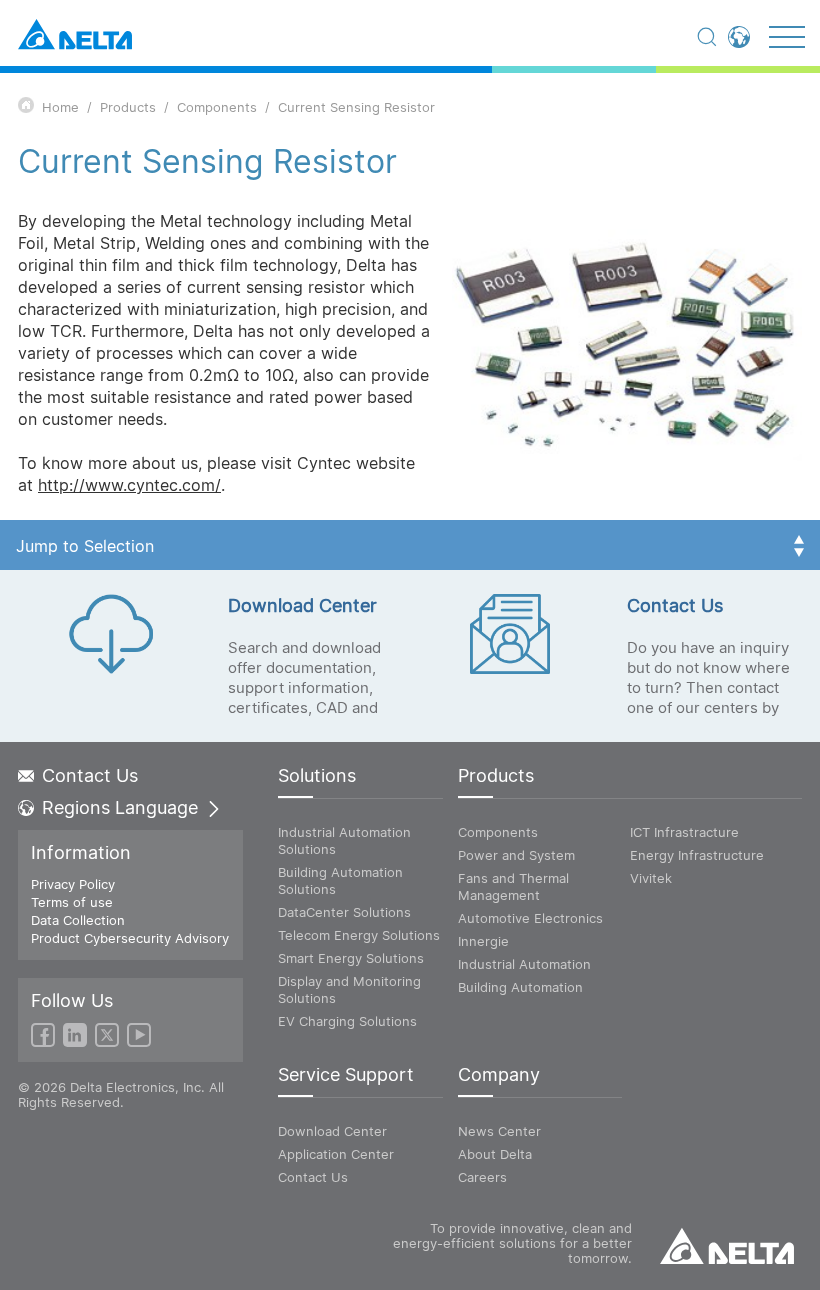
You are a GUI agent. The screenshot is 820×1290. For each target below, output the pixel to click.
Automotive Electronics (530, 918)
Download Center (332, 1131)
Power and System (516, 855)
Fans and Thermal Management (513, 886)
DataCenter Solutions (344, 912)
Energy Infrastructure (697, 855)
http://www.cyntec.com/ (129, 485)
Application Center (336, 1154)
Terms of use (72, 902)
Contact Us (90, 776)
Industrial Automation (524, 964)
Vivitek (651, 878)
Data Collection (78, 920)
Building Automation (520, 987)
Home (60, 107)
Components (217, 107)
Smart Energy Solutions (351, 958)
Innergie (483, 941)
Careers (482, 1177)
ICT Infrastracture (684, 832)
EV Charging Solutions (347, 1021)
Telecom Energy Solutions (359, 935)
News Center (499, 1131)
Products (128, 107)
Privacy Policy (73, 884)
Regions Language (120, 808)
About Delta (495, 1154)
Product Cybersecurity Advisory (130, 938)
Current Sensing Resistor (356, 107)
